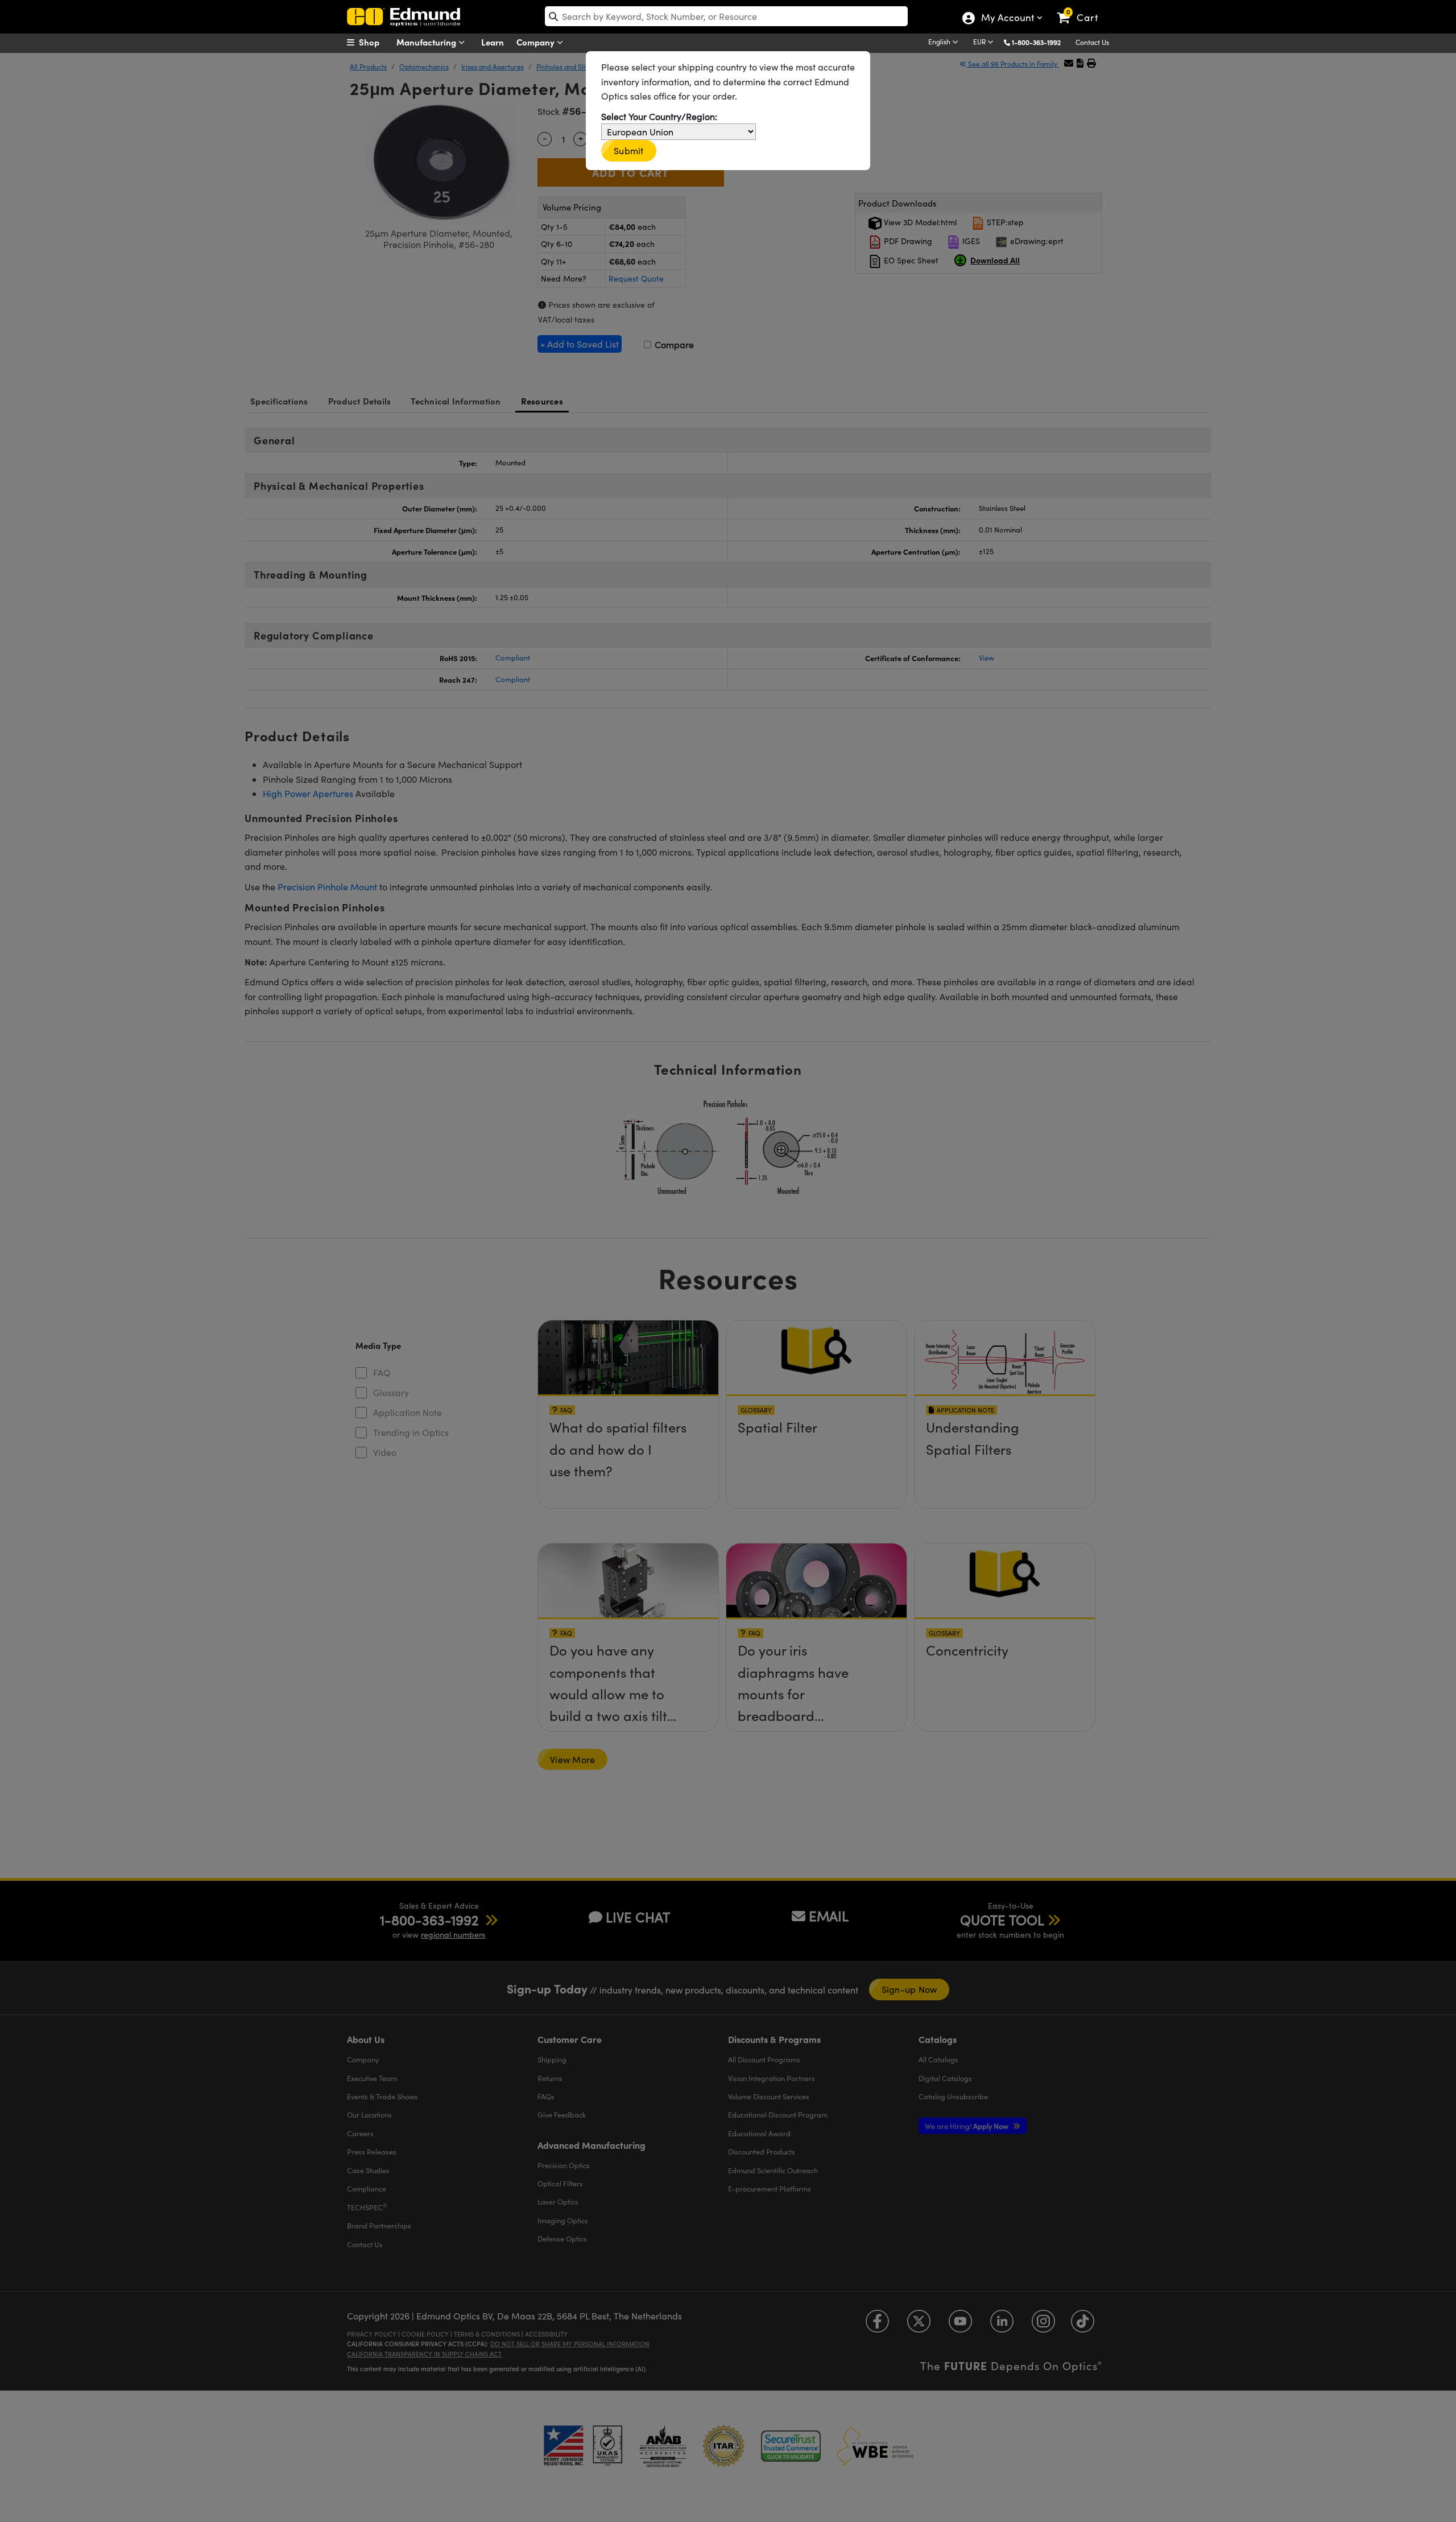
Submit (629, 150)
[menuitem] (375, 42)
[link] (1083, 9)
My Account (1007, 19)
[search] (726, 16)
